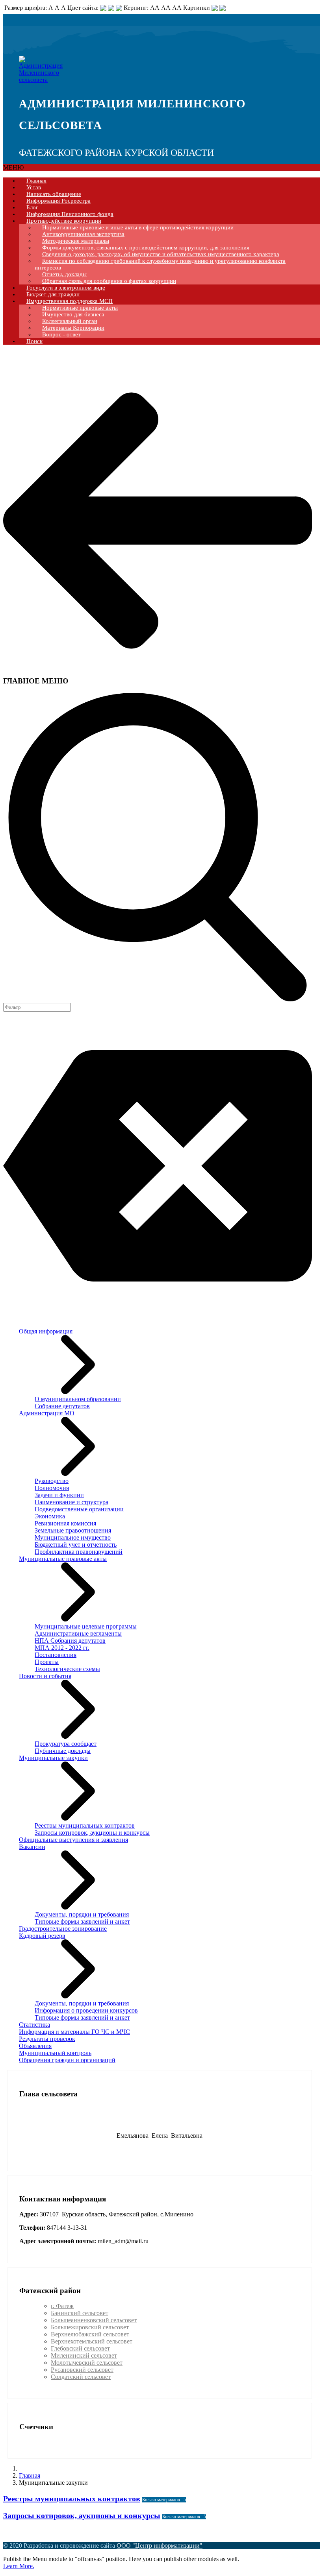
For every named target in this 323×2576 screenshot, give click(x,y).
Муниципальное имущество (73, 1537)
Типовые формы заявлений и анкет (82, 1921)
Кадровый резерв (42, 1936)
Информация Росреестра (58, 201)
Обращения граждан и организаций (67, 2060)
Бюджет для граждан (53, 294)
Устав (34, 187)
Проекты (47, 1662)
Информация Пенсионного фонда (70, 214)
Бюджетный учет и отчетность (76, 1545)
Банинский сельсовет (80, 2313)
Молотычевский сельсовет (87, 2363)
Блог (32, 207)
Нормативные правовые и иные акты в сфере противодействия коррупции (138, 227)
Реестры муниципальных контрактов (85, 1825)
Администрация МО (47, 1413)
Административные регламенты (78, 1633)
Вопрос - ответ (61, 334)
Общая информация (46, 1331)
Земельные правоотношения (73, 1530)
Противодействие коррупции (64, 221)
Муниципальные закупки (53, 1758)
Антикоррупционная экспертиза (83, 234)
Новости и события (45, 1676)
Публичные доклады (63, 1751)
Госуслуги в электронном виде (66, 288)
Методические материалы (76, 241)
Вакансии (32, 1847)
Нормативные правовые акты (80, 308)
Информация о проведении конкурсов (86, 2010)
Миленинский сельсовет (84, 2355)
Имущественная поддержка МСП (70, 301)
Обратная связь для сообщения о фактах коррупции (109, 281)
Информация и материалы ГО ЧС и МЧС (74, 2032)
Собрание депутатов (62, 1406)
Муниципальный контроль (55, 2053)
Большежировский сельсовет (90, 2327)
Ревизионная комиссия (65, 1523)
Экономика (50, 1516)
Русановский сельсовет (82, 2370)
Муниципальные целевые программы (86, 1626)
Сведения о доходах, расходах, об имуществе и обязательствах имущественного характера (161, 254)
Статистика (34, 2025)
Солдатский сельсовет (81, 2377)
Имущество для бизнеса (73, 314)
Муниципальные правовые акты (63, 1559)
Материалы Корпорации (73, 328)
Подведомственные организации (79, 1509)
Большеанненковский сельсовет (94, 2320)
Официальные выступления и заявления (73, 1840)
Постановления (56, 1655)
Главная (36, 181)
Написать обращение (54, 194)
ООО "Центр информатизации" (160, 2546)
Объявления (35, 2046)
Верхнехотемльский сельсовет (92, 2341)
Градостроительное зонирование (63, 1929)
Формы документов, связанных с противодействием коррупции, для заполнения (146, 247)
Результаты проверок (47, 2039)
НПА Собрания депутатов (70, 1641)
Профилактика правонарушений (79, 1552)
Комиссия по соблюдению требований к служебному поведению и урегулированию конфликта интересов (160, 264)
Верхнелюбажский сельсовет (90, 2334)
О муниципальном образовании (78, 1399)
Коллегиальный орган (70, 321)
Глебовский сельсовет (80, 2348)
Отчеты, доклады (64, 274)
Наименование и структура (71, 1502)
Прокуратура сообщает (66, 1744)
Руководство (52, 1481)
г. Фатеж (62, 2306)
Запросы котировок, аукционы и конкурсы (92, 1833)
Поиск (34, 341)
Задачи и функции (59, 1495)
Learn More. (19, 2566)
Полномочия (52, 1488)
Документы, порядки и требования (82, 1914)
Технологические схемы (67, 1669)
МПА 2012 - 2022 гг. (62, 1648)
